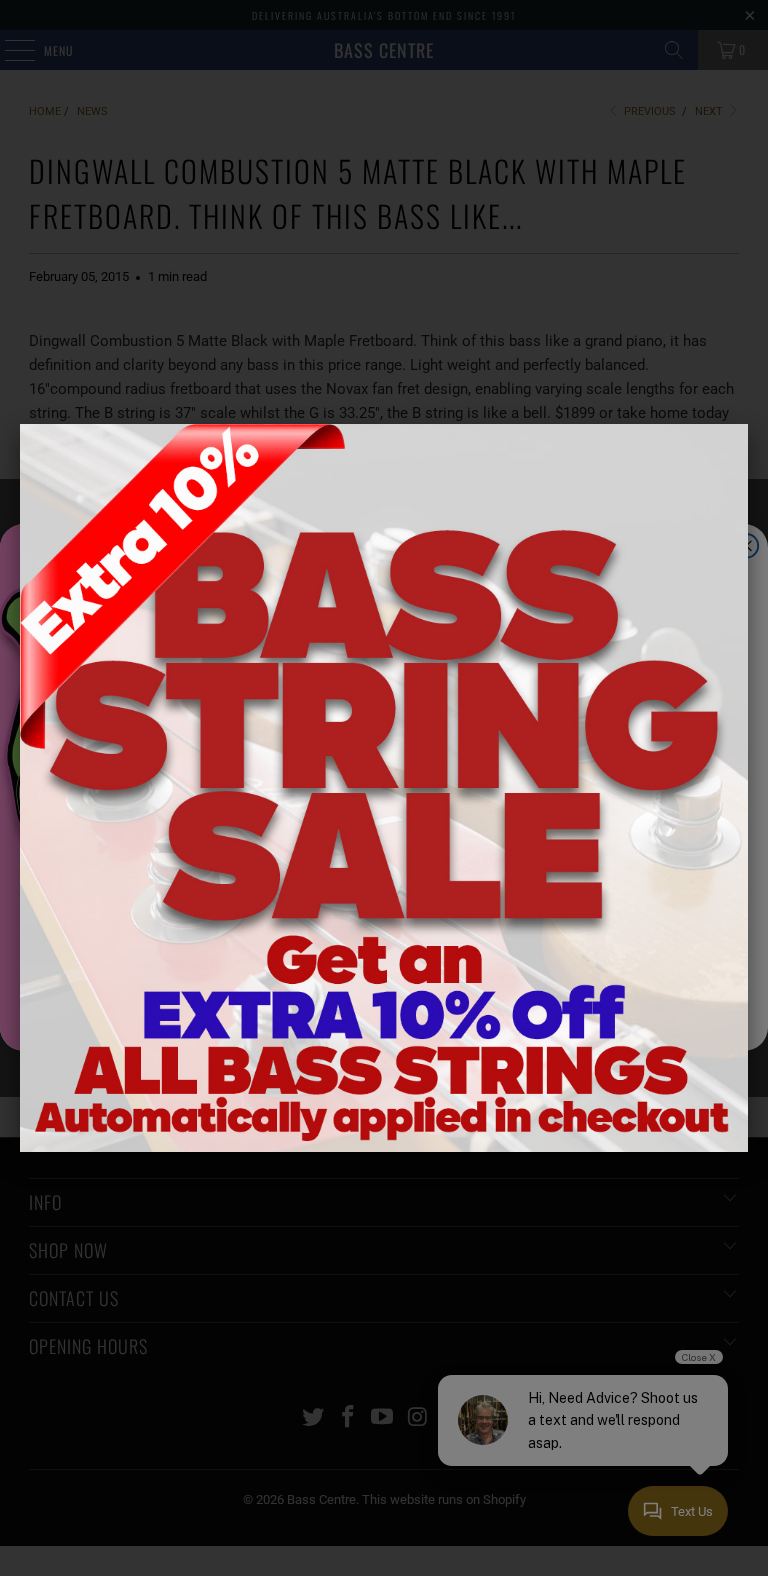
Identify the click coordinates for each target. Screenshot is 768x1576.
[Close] (748, 424)
